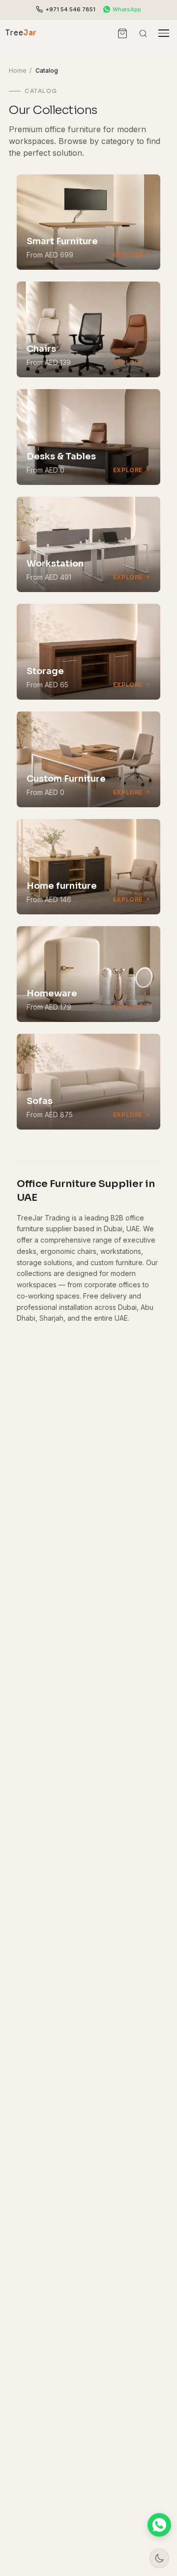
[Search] (143, 33)
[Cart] (123, 33)
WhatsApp (127, 9)
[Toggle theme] (159, 2558)
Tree (21, 33)
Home (18, 71)
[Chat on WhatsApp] (159, 2525)
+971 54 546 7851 (71, 9)
